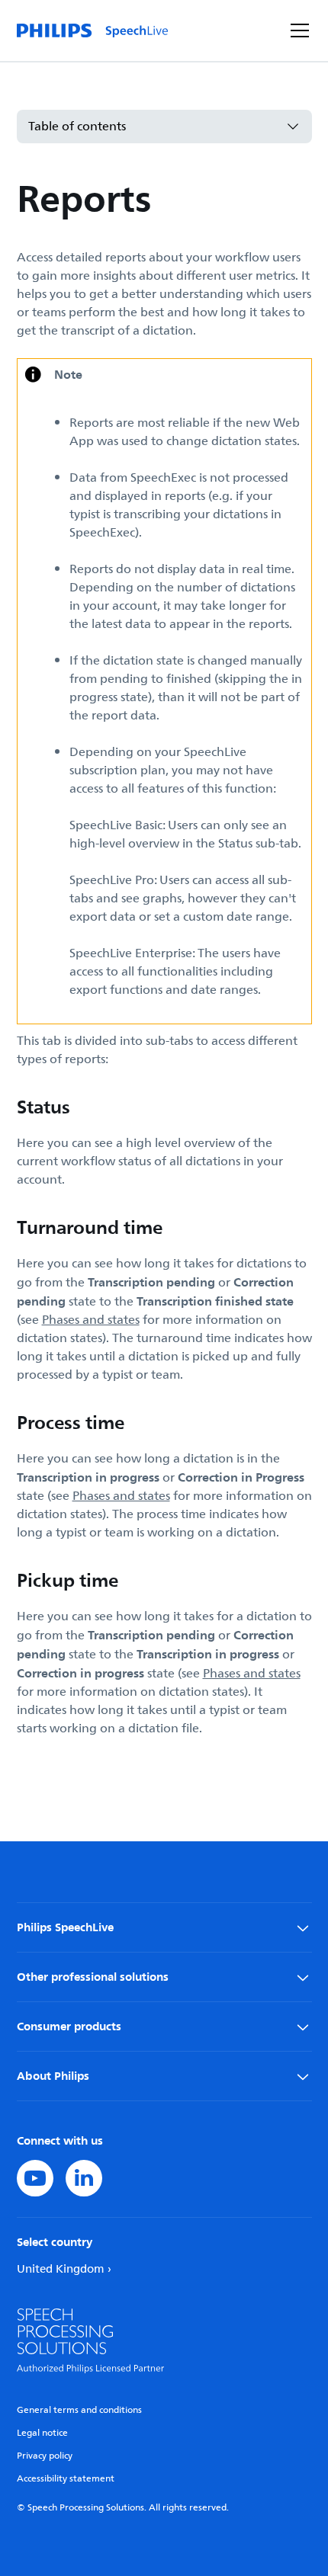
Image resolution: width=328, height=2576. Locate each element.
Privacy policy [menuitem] (45, 2456)
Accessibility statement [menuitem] (66, 2479)
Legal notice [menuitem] (42, 2433)
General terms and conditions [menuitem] (79, 2410)
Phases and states (91, 1320)
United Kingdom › (64, 2269)
